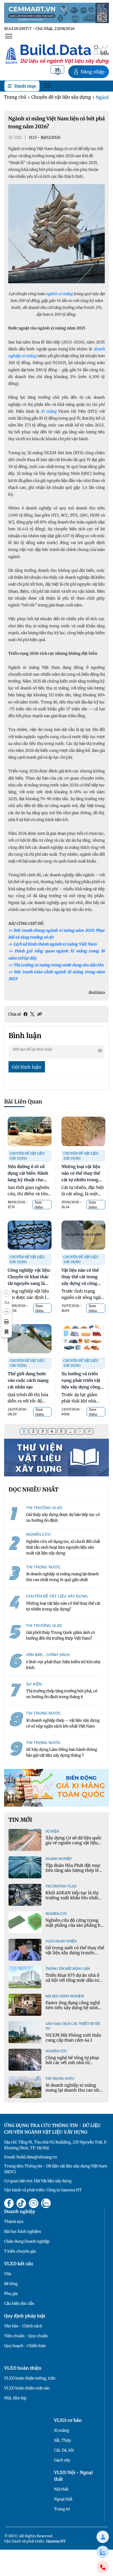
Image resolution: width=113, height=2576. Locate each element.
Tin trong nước (60, 2079)
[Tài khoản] (103, 2537)
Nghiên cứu (56, 1914)
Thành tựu (14, 2222)
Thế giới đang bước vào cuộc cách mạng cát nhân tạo (28, 1380)
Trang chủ (15, 97)
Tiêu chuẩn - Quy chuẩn (26, 2336)
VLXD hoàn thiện (61, 1941)
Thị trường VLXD (61, 1886)
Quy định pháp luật (25, 2316)
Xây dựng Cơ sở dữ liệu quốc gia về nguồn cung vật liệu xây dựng (74, 1843)
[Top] (56, 13)
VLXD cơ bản (68, 2420)
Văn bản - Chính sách (23, 2326)
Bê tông (11, 2284)
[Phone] (103, 2567)
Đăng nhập (93, 72)
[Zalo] (103, 2552)
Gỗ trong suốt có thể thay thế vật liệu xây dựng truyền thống (75, 1953)
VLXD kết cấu (19, 2264)
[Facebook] (26, 1014)
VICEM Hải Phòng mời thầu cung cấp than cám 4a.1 (73, 2038)
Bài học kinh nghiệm (65, 1996)
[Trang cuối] (89, 1431)
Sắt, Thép (63, 2440)
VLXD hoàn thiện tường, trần (30, 2378)
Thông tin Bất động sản (68, 1969)
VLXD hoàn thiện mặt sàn (27, 2388)
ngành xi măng (60, 294)
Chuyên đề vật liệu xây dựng (61, 97)
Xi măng (62, 2430)
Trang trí (62, 2509)
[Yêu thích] (7, 1332)
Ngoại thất (63, 2499)
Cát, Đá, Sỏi (64, 2450)
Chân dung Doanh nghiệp (27, 2241)
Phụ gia (11, 2294)
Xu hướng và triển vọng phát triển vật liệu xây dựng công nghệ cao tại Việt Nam (81, 1387)
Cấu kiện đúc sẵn (19, 2303)
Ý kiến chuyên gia (20, 2251)
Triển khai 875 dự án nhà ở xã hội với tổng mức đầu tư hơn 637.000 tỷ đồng (72, 1980)
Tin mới (20, 1820)
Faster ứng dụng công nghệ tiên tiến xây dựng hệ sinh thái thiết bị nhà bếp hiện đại (74, 2008)
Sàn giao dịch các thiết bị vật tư (73, 2026)
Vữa (8, 2274)
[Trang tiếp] (80, 1431)
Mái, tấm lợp (15, 2398)
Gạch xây (62, 2460)
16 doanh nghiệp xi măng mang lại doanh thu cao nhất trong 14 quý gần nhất (74, 2090)
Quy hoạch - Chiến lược (25, 2346)
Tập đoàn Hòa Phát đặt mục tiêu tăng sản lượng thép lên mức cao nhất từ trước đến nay (74, 1873)
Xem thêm (39, 1205)
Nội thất (61, 2489)
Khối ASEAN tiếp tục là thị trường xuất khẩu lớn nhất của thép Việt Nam (72, 1898)
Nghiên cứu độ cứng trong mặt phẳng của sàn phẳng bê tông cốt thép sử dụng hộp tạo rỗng (74, 1928)
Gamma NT (56, 2541)
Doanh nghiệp (59, 1859)
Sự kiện (52, 1831)
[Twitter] (32, 1014)
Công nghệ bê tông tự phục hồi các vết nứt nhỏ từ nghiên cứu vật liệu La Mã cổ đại (74, 2065)
